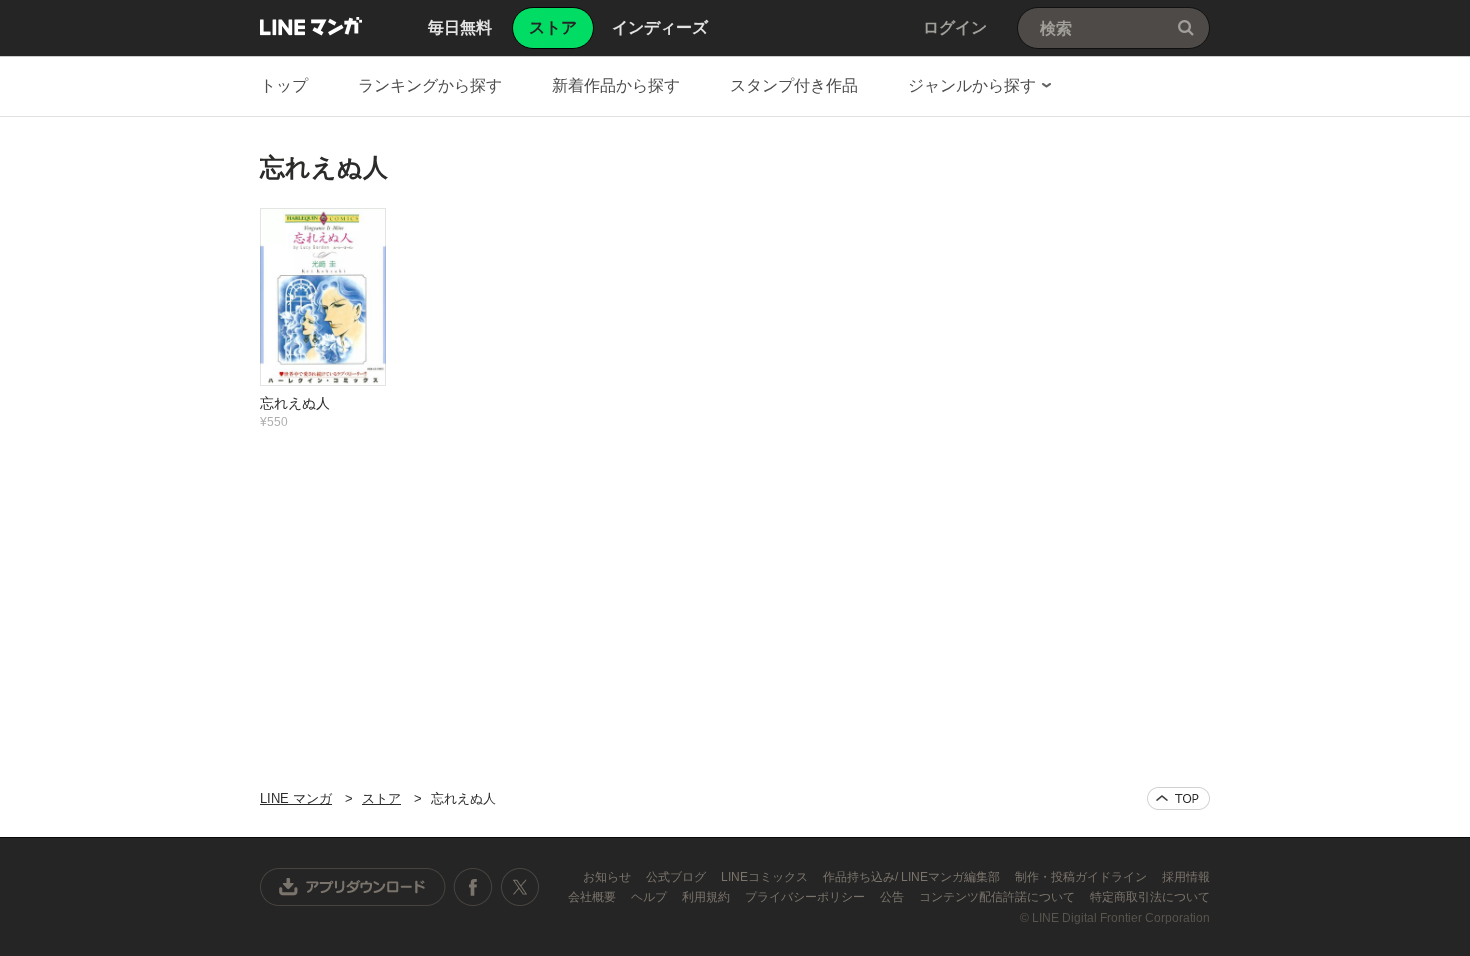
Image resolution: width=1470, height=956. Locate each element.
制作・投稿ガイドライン (1082, 877)
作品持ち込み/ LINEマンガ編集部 (913, 877)
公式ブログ (677, 877)
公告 (893, 897)
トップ (284, 85)
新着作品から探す (616, 85)
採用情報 (1186, 877)
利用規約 (707, 897)
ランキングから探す (430, 85)
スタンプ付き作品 (794, 85)
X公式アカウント (519, 887)
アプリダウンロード (353, 887)
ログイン (955, 27)
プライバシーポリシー (806, 897)
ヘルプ (650, 897)
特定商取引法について (1150, 897)
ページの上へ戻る (1178, 798)
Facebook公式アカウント (473, 887)
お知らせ (608, 877)
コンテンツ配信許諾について (998, 897)
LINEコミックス (766, 877)
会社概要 (593, 897)
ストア (381, 798)
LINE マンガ (311, 26)
